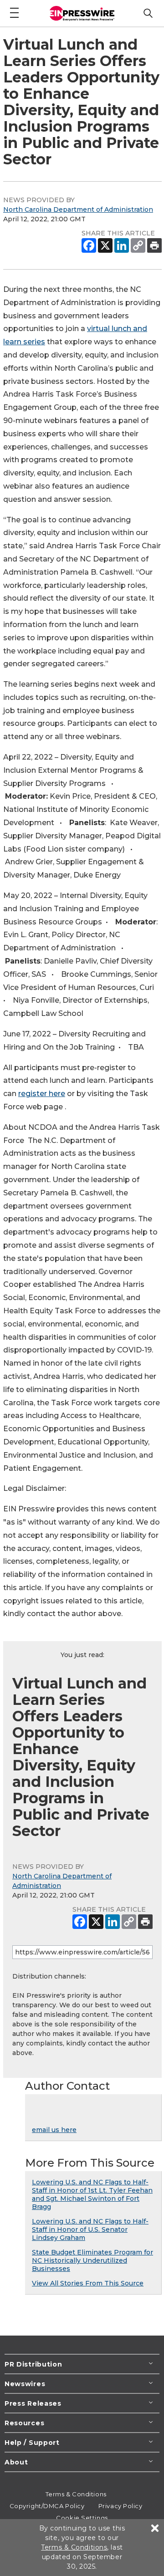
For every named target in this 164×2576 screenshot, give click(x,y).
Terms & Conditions (76, 2494)
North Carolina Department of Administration (78, 209)
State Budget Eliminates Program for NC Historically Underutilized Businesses (92, 2260)
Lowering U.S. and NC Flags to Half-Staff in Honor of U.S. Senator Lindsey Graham (90, 2229)
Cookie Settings (82, 2518)
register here (42, 1094)
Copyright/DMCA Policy (47, 2506)
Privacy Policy (120, 2506)
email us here (54, 2130)
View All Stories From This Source (88, 2283)
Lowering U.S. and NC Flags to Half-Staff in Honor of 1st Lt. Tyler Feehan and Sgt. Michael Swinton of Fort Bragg (92, 2194)
